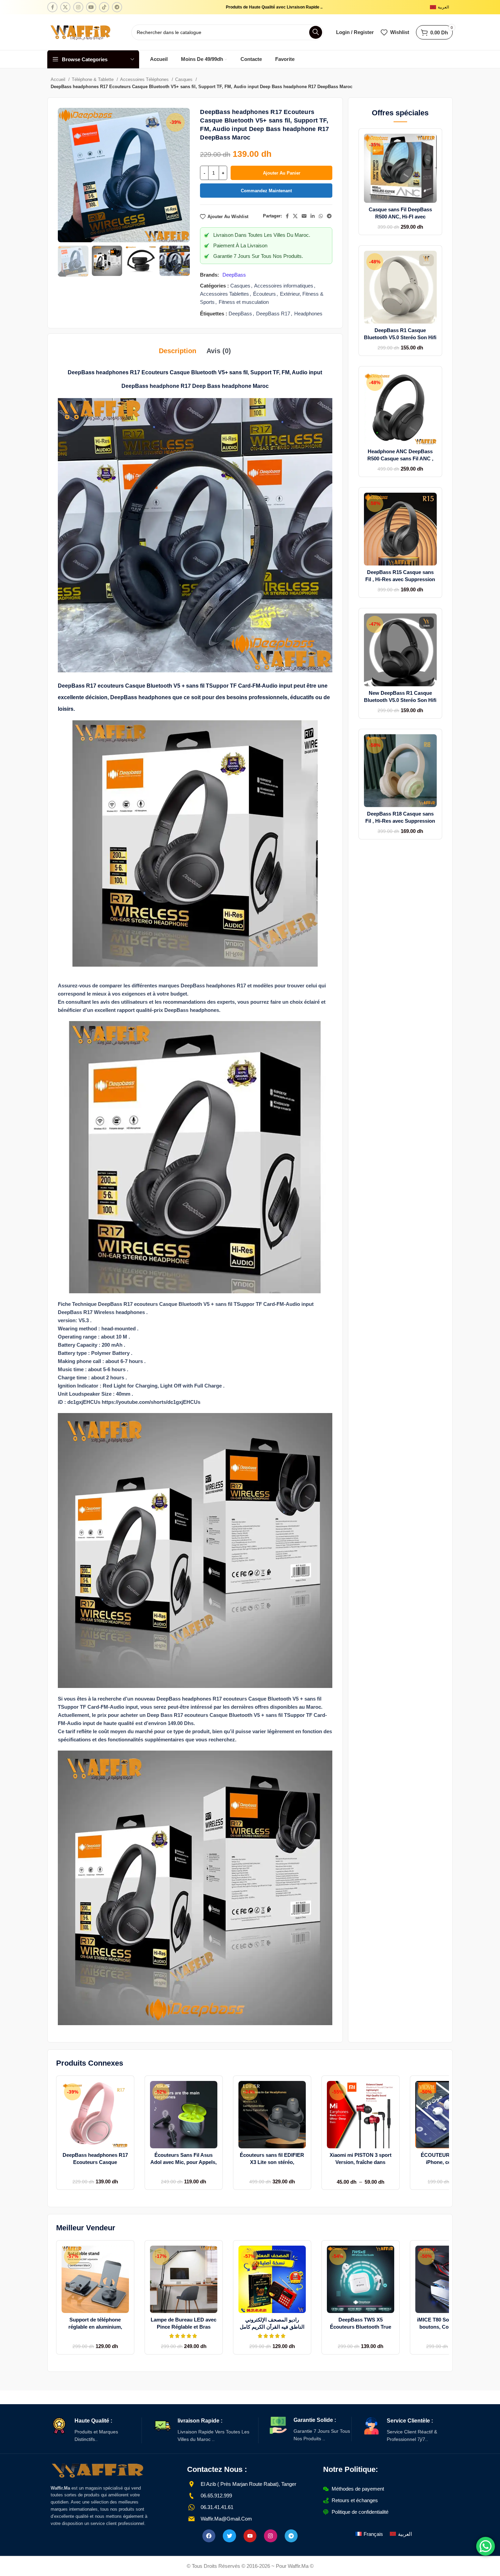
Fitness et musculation (244, 302)
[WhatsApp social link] (321, 216)
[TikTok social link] (104, 7)
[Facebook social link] (52, 7)
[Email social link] (304, 216)
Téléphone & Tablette (93, 79)
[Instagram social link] (78, 7)
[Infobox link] (96, 2430)
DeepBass (234, 275)
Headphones (308, 314)
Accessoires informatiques (284, 286)
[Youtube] (250, 2536)
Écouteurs (264, 294)
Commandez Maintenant (266, 191)
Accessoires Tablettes (224, 294)
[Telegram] (291, 2536)
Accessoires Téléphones (145, 79)
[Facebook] (209, 2536)
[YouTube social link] (91, 7)
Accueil (59, 79)
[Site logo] (81, 31)
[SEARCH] (316, 32)
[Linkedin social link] (313, 216)
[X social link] (65, 7)
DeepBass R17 (273, 314)
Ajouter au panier (282, 173)
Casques (185, 79)
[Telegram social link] (117, 7)
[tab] (178, 351)
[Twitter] (229, 2536)
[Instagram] (270, 2536)
